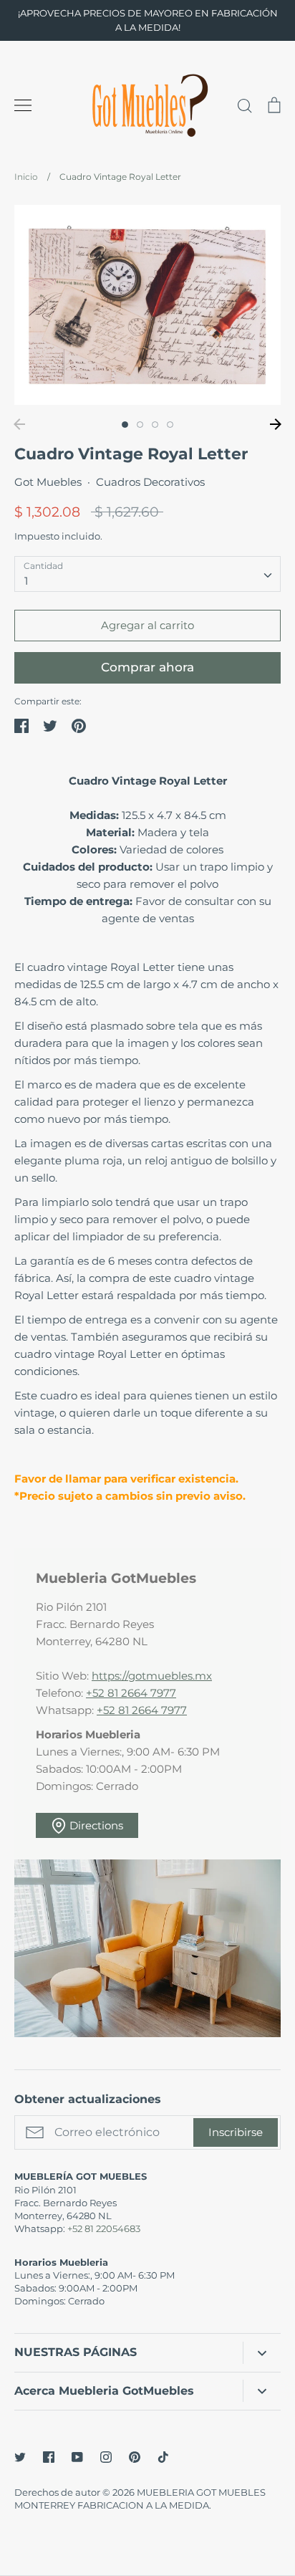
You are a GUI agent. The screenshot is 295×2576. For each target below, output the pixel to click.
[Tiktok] (163, 2457)
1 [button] (125, 425)
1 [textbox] (26, 581)
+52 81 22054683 (104, 2228)
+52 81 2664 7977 (131, 1693)
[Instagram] (106, 2457)
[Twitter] (20, 2457)
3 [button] (155, 425)
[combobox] (147, 574)
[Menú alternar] (23, 105)
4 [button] (170, 425)
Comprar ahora (147, 667)
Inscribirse (236, 2132)
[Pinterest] (135, 2457)
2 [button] (140, 425)
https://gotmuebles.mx (152, 1676)
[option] (147, 305)
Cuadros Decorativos (150, 482)
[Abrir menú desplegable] (262, 2353)
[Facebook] (49, 2457)
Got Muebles (48, 482)
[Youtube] (77, 2457)
